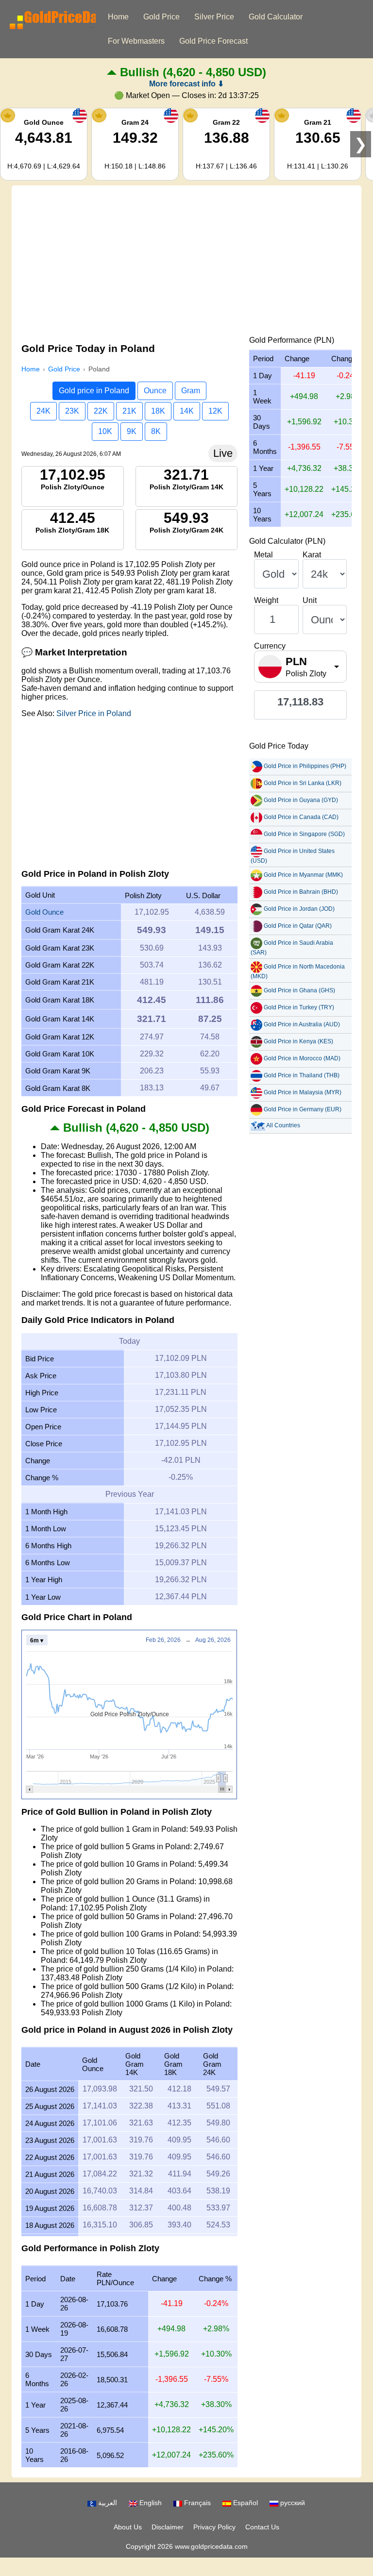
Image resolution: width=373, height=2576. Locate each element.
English (150, 2503)
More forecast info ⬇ (186, 84)
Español (245, 2503)
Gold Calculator (276, 17)
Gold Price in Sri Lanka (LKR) (303, 783)
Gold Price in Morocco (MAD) (302, 1058)
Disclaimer (168, 2527)
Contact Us (262, 2527)
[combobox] (300, 667)
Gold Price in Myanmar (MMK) (303, 875)
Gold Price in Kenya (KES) (298, 1041)
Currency (270, 646)
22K (101, 411)
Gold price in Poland (94, 391)
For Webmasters (136, 41)
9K (132, 431)
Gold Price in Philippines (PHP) (305, 766)
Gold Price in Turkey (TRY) (299, 1007)
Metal (263, 555)
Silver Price (214, 17)
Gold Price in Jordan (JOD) (299, 909)
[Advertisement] (186, 263)
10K (105, 431)
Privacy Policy (214, 2527)
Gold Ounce (44, 912)
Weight (266, 600)
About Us (128, 2527)
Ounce (155, 391)
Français (196, 2503)
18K (158, 411)
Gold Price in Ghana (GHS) (299, 990)
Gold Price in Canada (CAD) (301, 817)
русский (292, 2503)
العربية (107, 2503)
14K (187, 411)
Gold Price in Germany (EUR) (303, 1109)
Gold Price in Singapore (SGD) (304, 834)
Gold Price (161, 17)
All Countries (283, 1125)
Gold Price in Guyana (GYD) (301, 800)
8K (156, 431)
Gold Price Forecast (213, 41)
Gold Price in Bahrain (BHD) (301, 892)
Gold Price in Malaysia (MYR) (303, 1092)
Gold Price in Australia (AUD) (302, 1024)
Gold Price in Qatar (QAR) (298, 926)
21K (129, 411)
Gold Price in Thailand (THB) (302, 1075)
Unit (310, 600)
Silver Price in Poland (94, 713)
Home (118, 17)
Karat (312, 555)
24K (43, 411)
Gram (191, 391)
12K (215, 411)
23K (72, 411)
